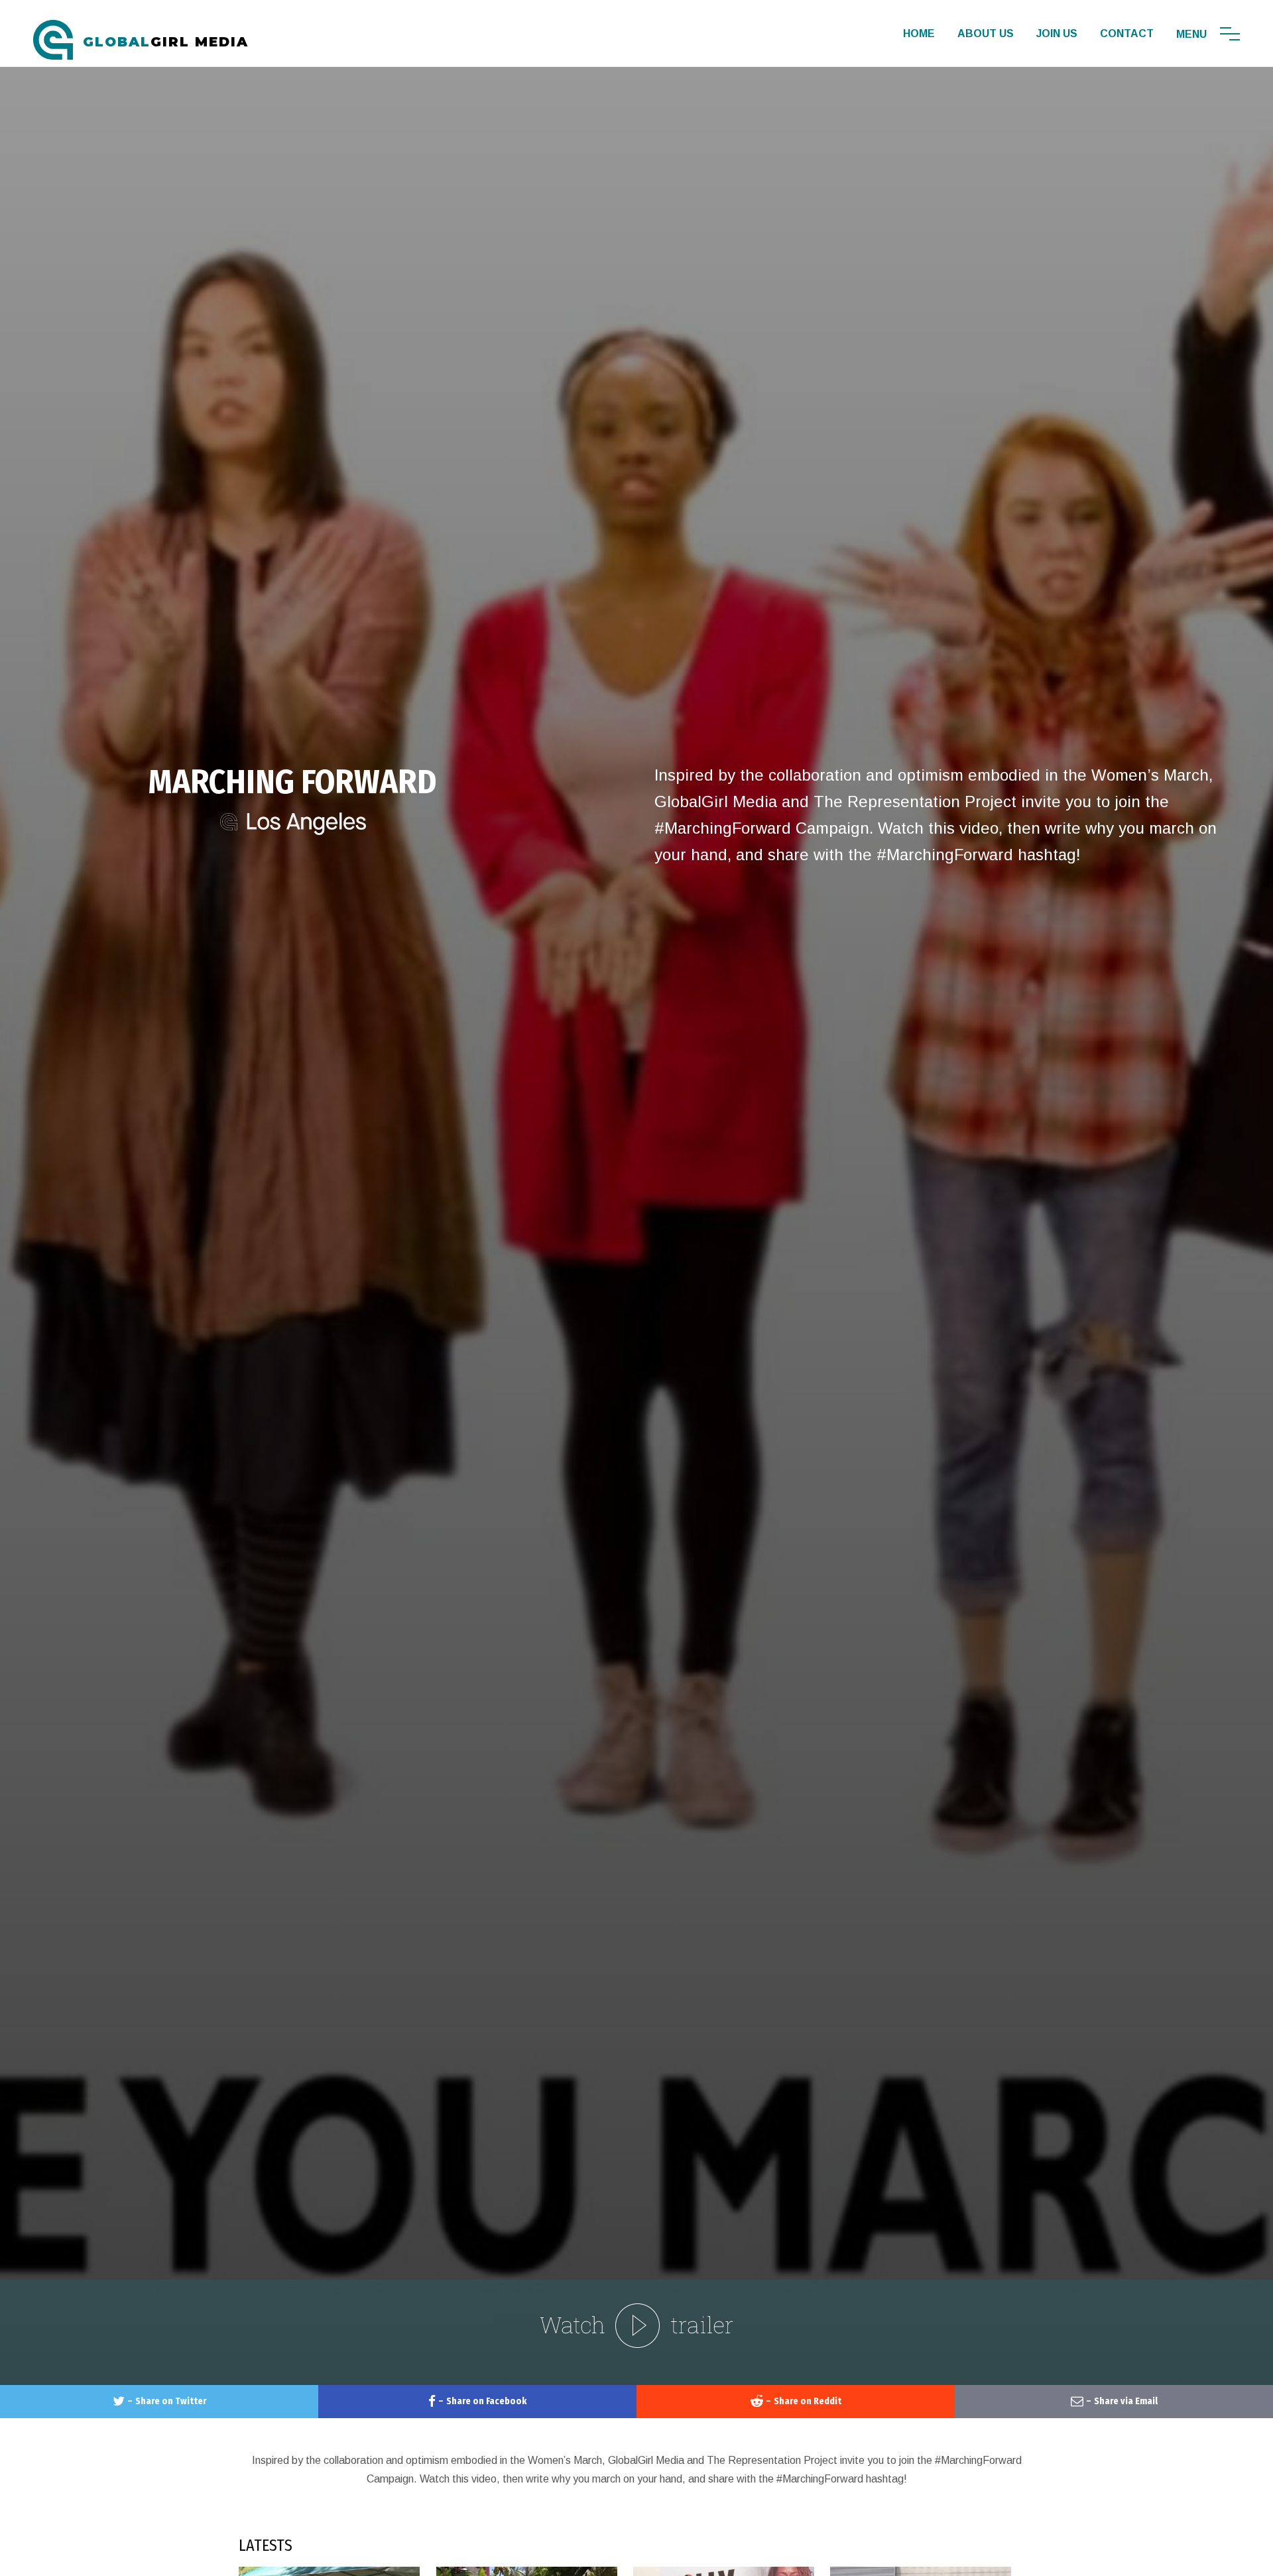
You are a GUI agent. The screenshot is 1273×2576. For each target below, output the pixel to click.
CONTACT (1127, 33)
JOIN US (1057, 33)
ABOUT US (986, 33)
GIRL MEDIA (166, 42)
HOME (919, 33)
